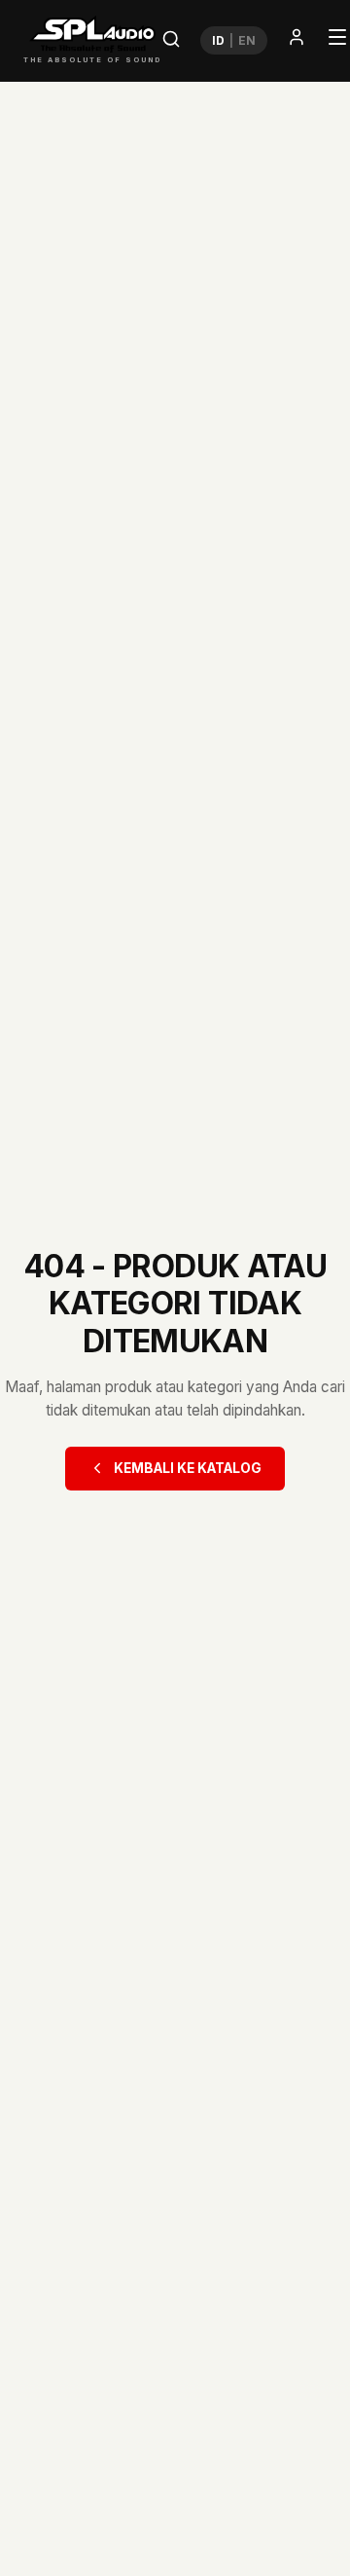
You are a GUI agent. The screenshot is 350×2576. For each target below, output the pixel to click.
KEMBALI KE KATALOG (188, 1468)
